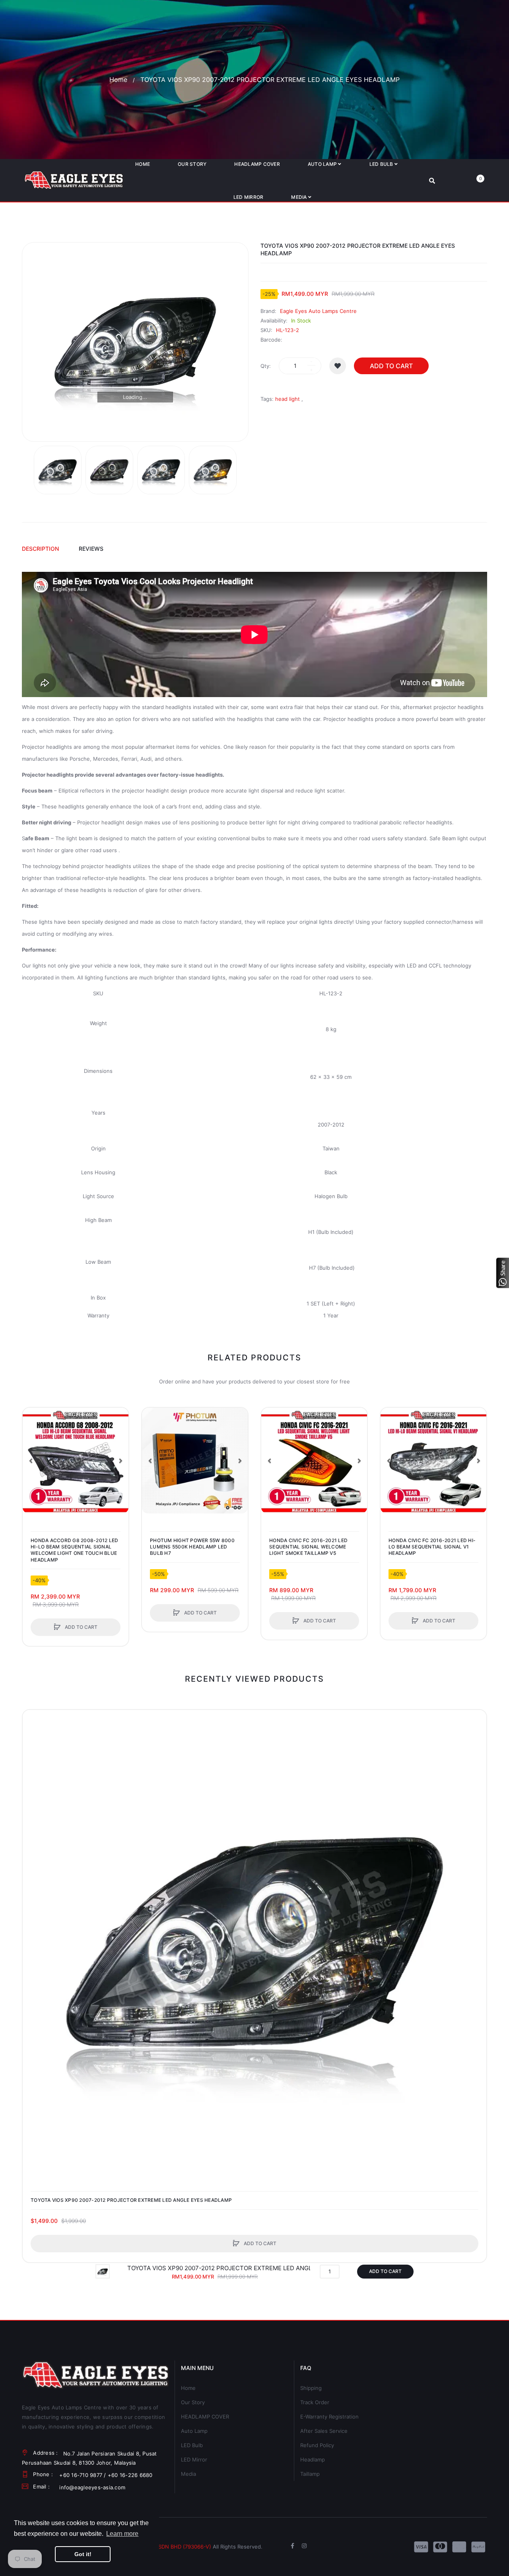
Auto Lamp (194, 2431)
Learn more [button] (122, 2534)
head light (288, 399)
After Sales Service (324, 2431)
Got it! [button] (83, 2554)
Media (188, 2474)
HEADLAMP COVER (205, 2417)
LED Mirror (194, 2459)
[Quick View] (33, 1448)
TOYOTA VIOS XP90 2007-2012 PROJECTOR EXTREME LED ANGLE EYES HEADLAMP (131, 2200)
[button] (31, 1461)
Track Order (315, 2402)
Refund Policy (317, 2445)
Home (118, 80)
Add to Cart (391, 366)
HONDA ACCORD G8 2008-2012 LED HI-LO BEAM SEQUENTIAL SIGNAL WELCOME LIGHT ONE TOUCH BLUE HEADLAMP (74, 1550)
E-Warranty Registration (329, 2417)
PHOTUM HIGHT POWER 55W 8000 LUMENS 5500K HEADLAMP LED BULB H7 (192, 1547)
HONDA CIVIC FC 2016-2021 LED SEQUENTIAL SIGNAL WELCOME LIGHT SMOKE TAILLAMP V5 (308, 1547)
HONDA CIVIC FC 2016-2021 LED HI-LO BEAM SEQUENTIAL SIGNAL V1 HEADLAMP (432, 1547)
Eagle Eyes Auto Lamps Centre (318, 311)
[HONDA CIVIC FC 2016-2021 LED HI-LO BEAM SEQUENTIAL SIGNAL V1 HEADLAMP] (433, 1461)
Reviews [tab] (91, 549)
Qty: (266, 366)
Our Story (193, 2402)
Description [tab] (40, 549)
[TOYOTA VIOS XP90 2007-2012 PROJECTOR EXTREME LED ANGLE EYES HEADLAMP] (58, 470)
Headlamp (313, 2459)
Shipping (311, 2388)
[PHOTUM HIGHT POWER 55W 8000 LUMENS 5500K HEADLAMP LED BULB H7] (195, 1461)
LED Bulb (192, 2445)
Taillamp (310, 2474)
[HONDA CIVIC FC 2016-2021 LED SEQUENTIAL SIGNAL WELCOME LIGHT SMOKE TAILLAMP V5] (314, 1461)
